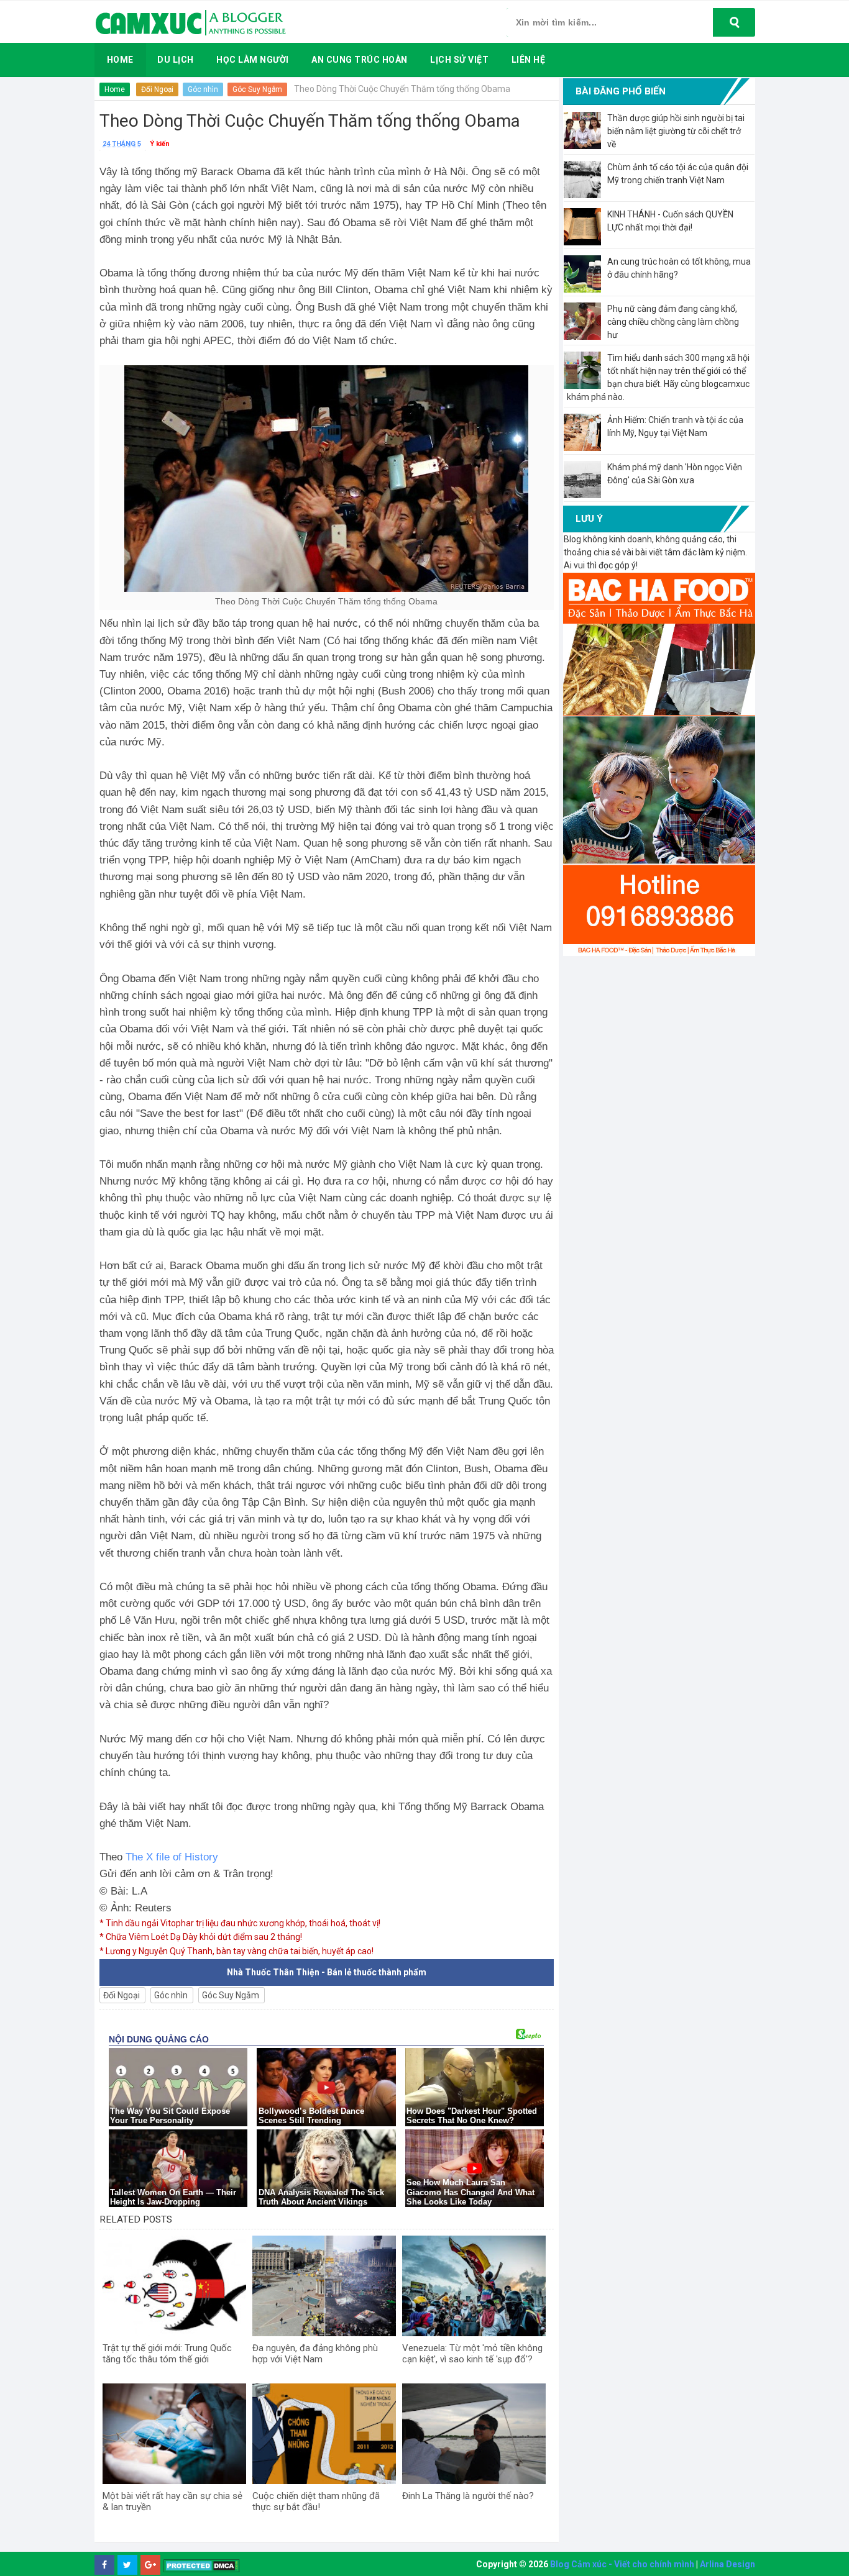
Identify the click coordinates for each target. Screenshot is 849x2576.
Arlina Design (727, 2564)
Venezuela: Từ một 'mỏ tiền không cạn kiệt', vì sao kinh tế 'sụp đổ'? (472, 2354)
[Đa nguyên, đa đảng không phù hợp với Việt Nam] (324, 2286)
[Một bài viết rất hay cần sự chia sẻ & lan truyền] (174, 2434)
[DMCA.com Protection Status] (202, 2565)
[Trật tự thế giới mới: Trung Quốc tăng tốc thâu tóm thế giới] (174, 2286)
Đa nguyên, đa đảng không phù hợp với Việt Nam (315, 2354)
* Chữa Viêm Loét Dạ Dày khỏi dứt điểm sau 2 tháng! (201, 1937)
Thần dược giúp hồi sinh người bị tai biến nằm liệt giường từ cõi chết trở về (676, 131)
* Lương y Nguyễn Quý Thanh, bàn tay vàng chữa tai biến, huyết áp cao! (236, 1951)
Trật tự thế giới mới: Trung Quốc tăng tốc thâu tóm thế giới (167, 2354)
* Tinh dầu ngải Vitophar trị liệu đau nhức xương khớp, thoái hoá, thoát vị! (240, 1923)
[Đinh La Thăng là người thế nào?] (474, 2434)
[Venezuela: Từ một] (474, 2286)
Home (115, 89)
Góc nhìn (203, 89)
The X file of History (172, 1857)
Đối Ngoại (157, 89)
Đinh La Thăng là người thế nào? (468, 2496)
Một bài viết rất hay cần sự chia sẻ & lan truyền (172, 2501)
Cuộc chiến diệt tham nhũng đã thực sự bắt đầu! (316, 2501)
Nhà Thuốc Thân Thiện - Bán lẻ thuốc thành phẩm (327, 1972)
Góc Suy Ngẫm (257, 89)
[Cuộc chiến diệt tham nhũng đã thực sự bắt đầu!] (324, 2434)
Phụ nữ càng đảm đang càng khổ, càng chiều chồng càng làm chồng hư (673, 322)
